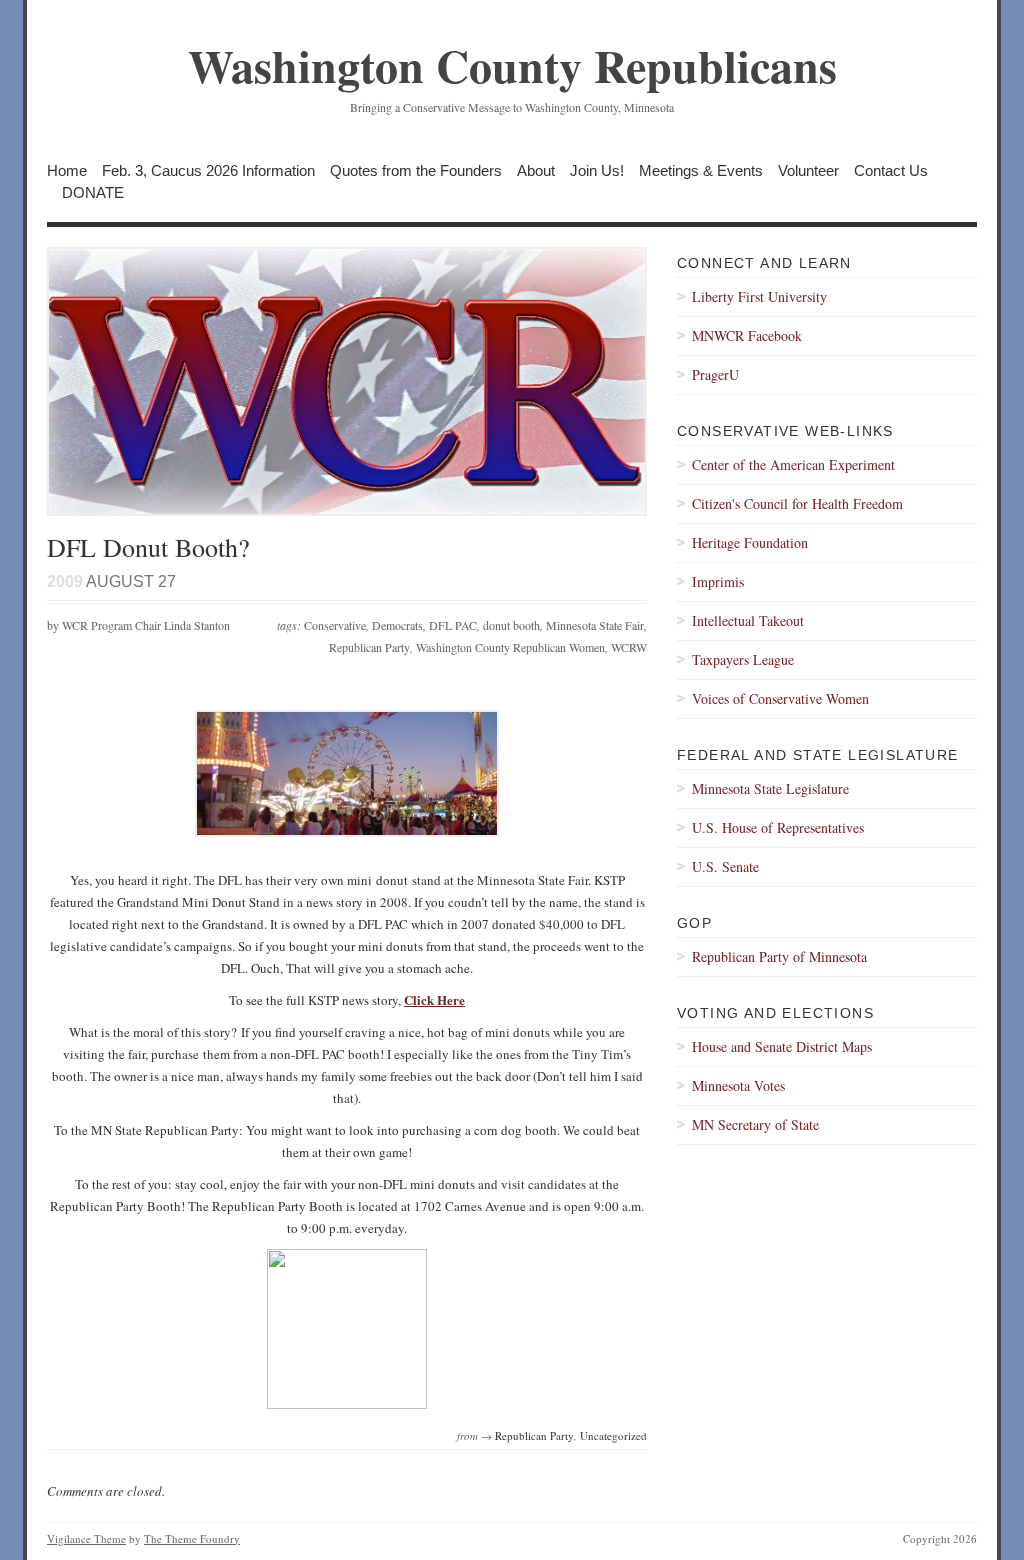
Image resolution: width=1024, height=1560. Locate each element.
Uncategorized (613, 1435)
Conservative (335, 625)
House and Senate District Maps (782, 1046)
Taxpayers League (743, 659)
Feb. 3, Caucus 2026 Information (208, 170)
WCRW (629, 647)
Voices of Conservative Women (780, 698)
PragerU (715, 374)
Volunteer (808, 170)
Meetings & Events (701, 170)
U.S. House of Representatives (778, 827)
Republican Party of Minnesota (779, 956)
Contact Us (891, 170)
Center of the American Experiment (793, 464)
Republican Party (369, 647)
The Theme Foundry (192, 1538)
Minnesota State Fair (595, 625)
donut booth (511, 625)
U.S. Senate (725, 866)
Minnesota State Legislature (770, 788)
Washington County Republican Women (510, 647)
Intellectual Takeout (748, 620)
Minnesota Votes (738, 1085)
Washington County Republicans (512, 65)
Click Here (434, 999)
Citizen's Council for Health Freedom (797, 503)
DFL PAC (453, 625)
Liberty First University (759, 296)
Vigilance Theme (86, 1538)
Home (67, 170)
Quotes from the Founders (416, 170)
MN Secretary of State (755, 1124)
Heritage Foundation (750, 542)
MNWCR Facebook (747, 335)
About (536, 170)
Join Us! (597, 170)
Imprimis (718, 581)
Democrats (397, 625)
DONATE (93, 192)
